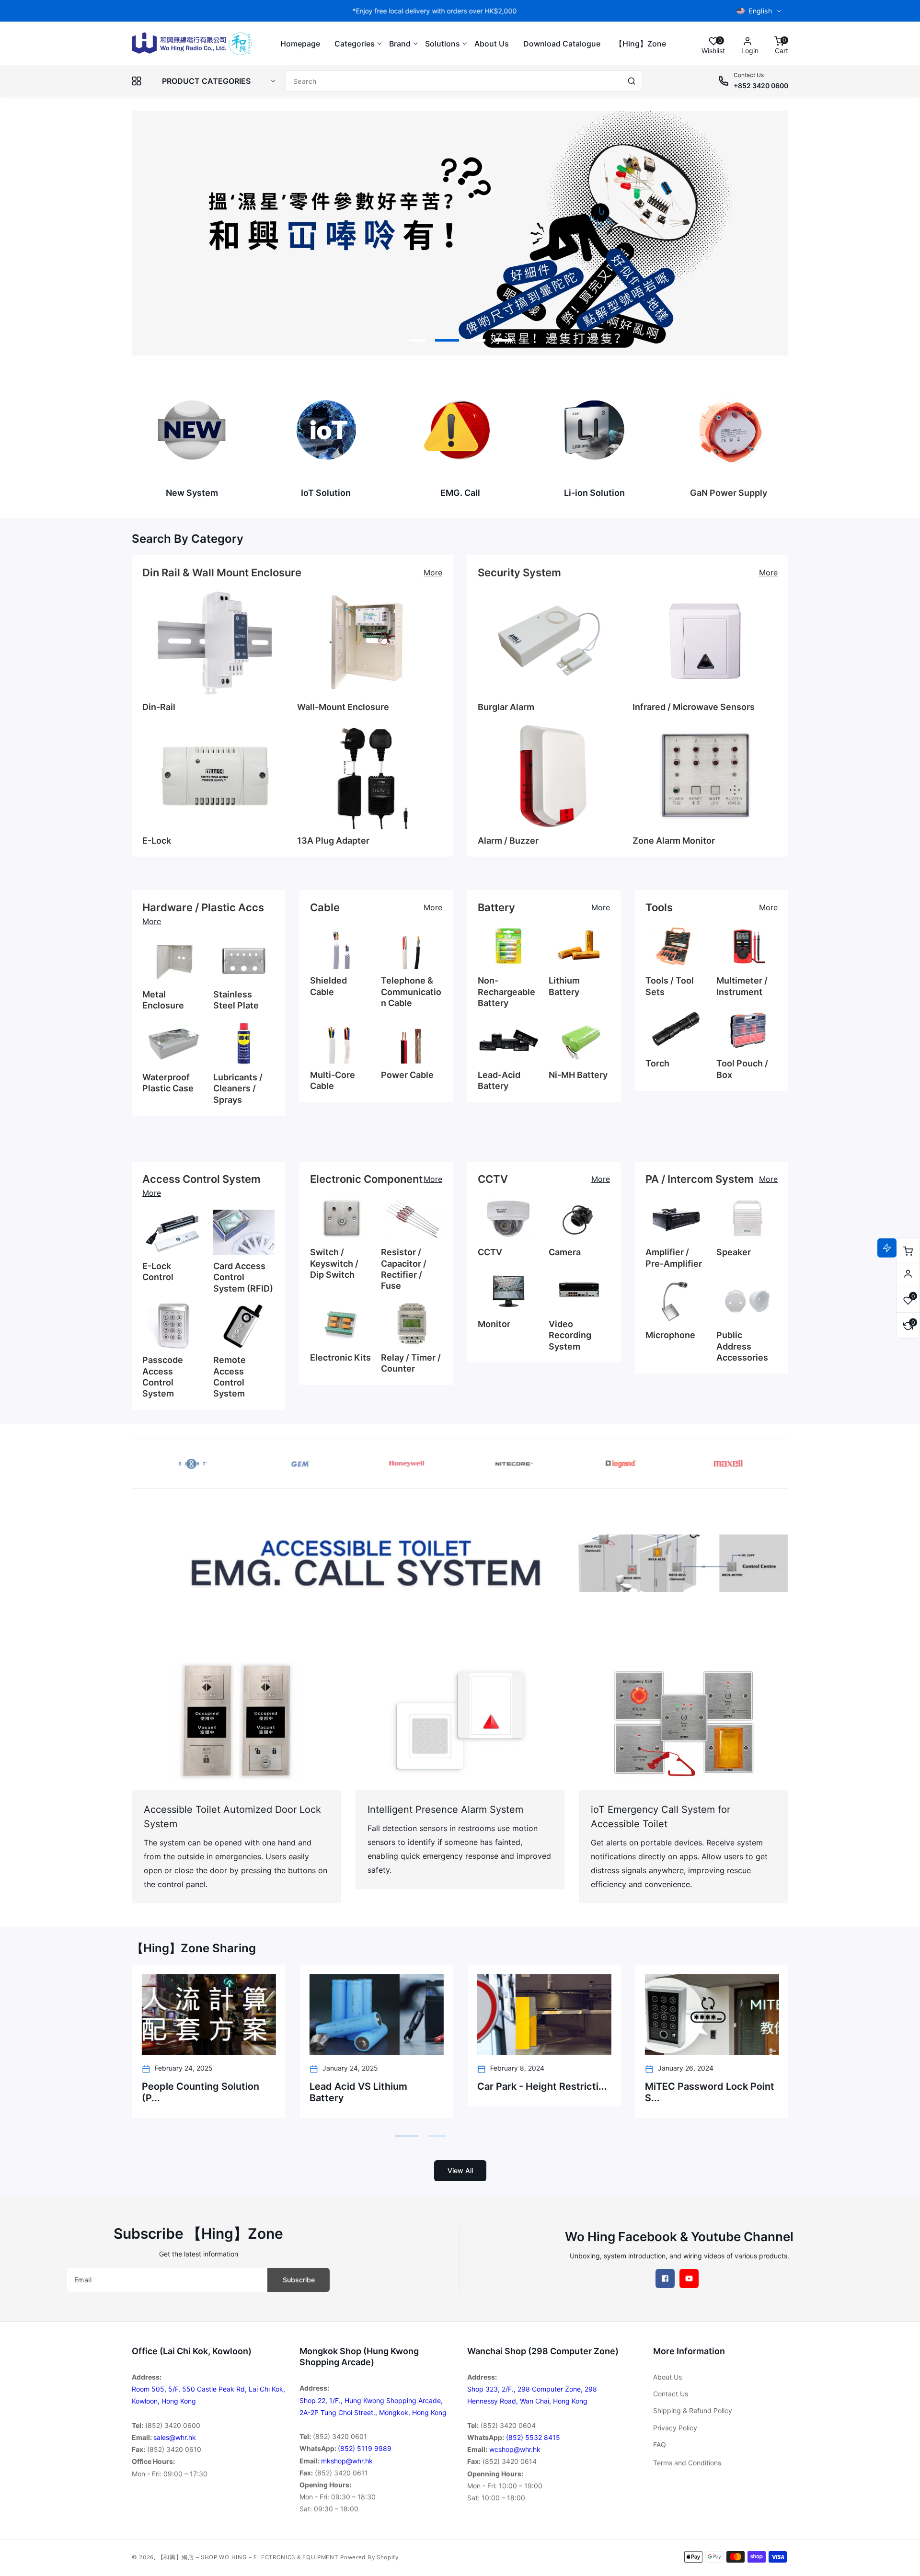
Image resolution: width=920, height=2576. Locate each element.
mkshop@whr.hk (347, 2461)
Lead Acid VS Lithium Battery (358, 2092)
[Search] (632, 81)
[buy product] (192, 430)
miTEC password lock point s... (709, 2092)
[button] (355, 44)
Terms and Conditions (687, 2463)
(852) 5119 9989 (365, 2448)
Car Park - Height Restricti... (542, 2086)
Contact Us (671, 2394)
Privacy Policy (675, 2428)
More (433, 572)
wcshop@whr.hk (515, 2449)
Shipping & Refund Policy (693, 2410)
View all (460, 2170)
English (760, 11)
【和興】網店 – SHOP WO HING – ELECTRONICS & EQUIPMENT (248, 2557)
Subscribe (299, 2280)
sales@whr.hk (175, 2437)
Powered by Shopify (369, 2557)
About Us (667, 2377)
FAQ (660, 2444)
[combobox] (464, 81)
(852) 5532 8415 (533, 2437)
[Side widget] (908, 1274)
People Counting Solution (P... (200, 2092)
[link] (460, 1563)
